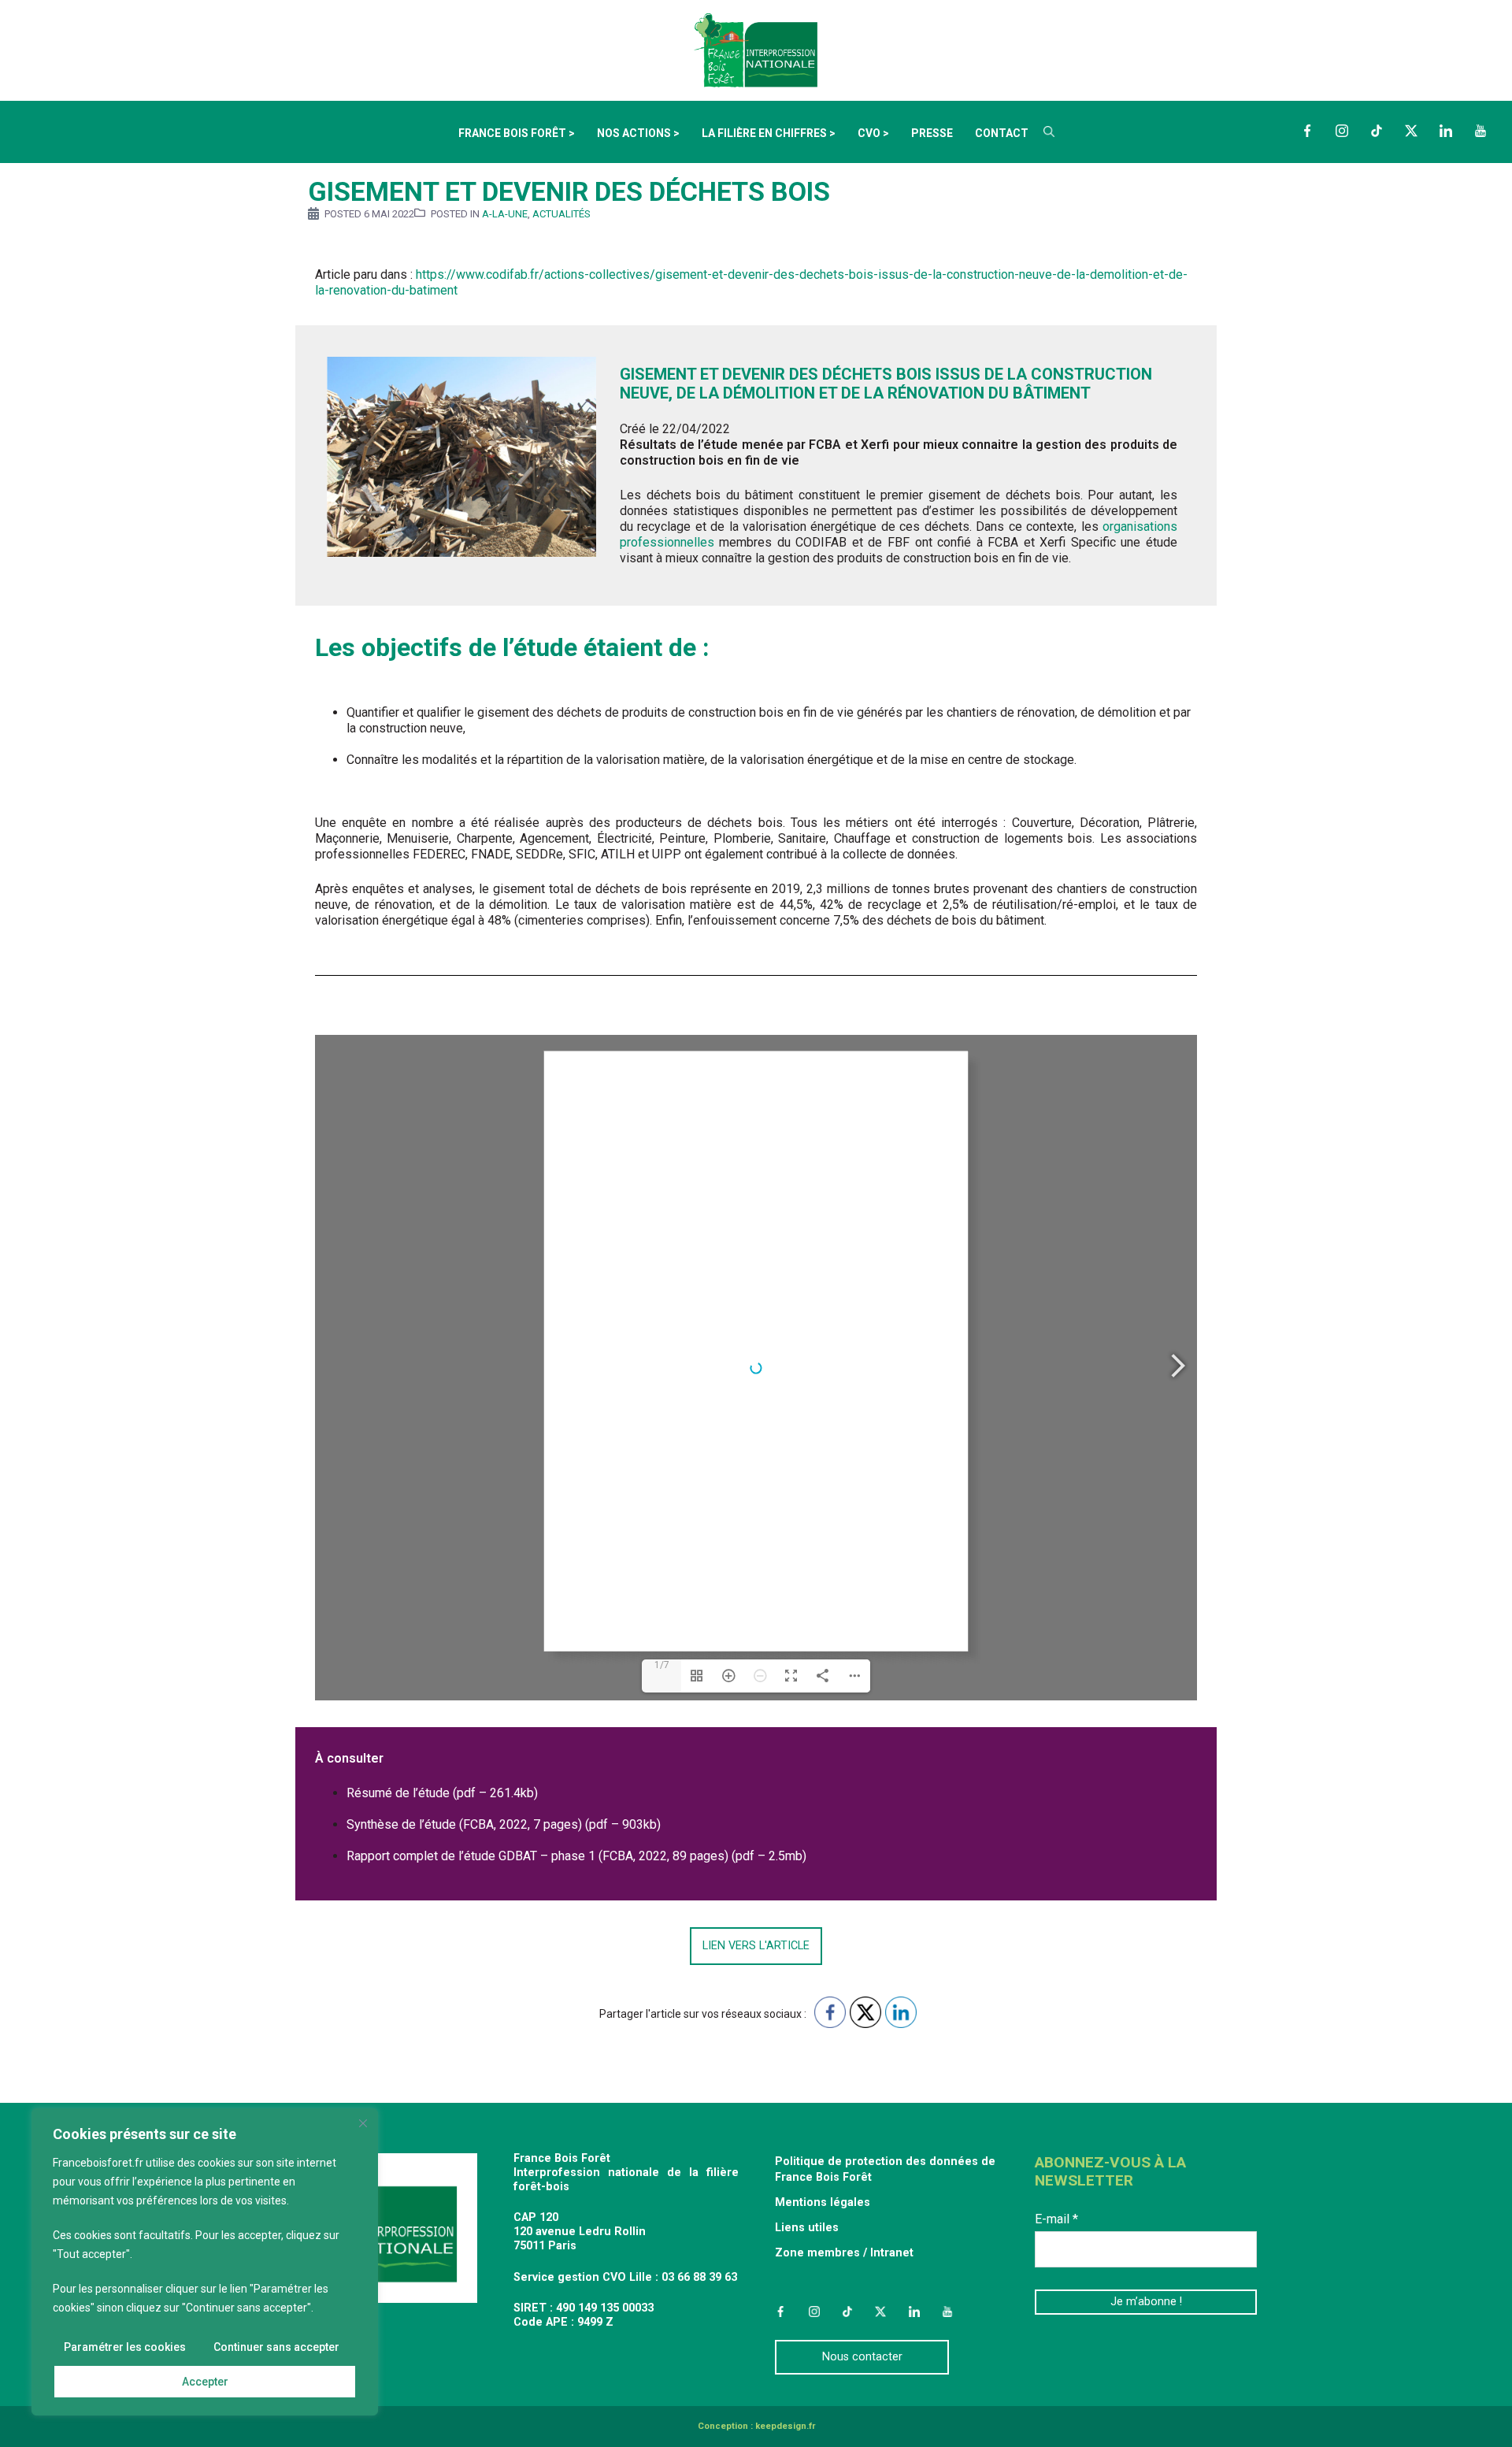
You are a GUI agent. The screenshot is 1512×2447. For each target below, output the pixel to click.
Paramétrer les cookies (125, 2347)
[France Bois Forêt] (756, 49)
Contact (1002, 133)
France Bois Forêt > (517, 133)
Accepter (205, 2382)
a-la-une (505, 214)
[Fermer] (363, 2123)
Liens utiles (807, 2228)
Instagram (1342, 131)
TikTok (1377, 131)
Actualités (561, 214)
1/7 (662, 1665)
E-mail (1056, 2219)
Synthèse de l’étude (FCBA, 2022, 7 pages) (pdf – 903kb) (504, 1824)
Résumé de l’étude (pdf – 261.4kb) (442, 1793)
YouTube (1480, 131)
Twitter (1411, 131)
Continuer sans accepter (276, 2347)
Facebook (1307, 131)
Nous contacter (862, 2357)
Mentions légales (823, 2202)
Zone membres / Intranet (844, 2253)
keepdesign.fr (785, 2426)
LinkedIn (1446, 131)
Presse (932, 133)
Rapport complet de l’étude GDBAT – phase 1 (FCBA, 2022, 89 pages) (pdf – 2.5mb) (576, 1856)
